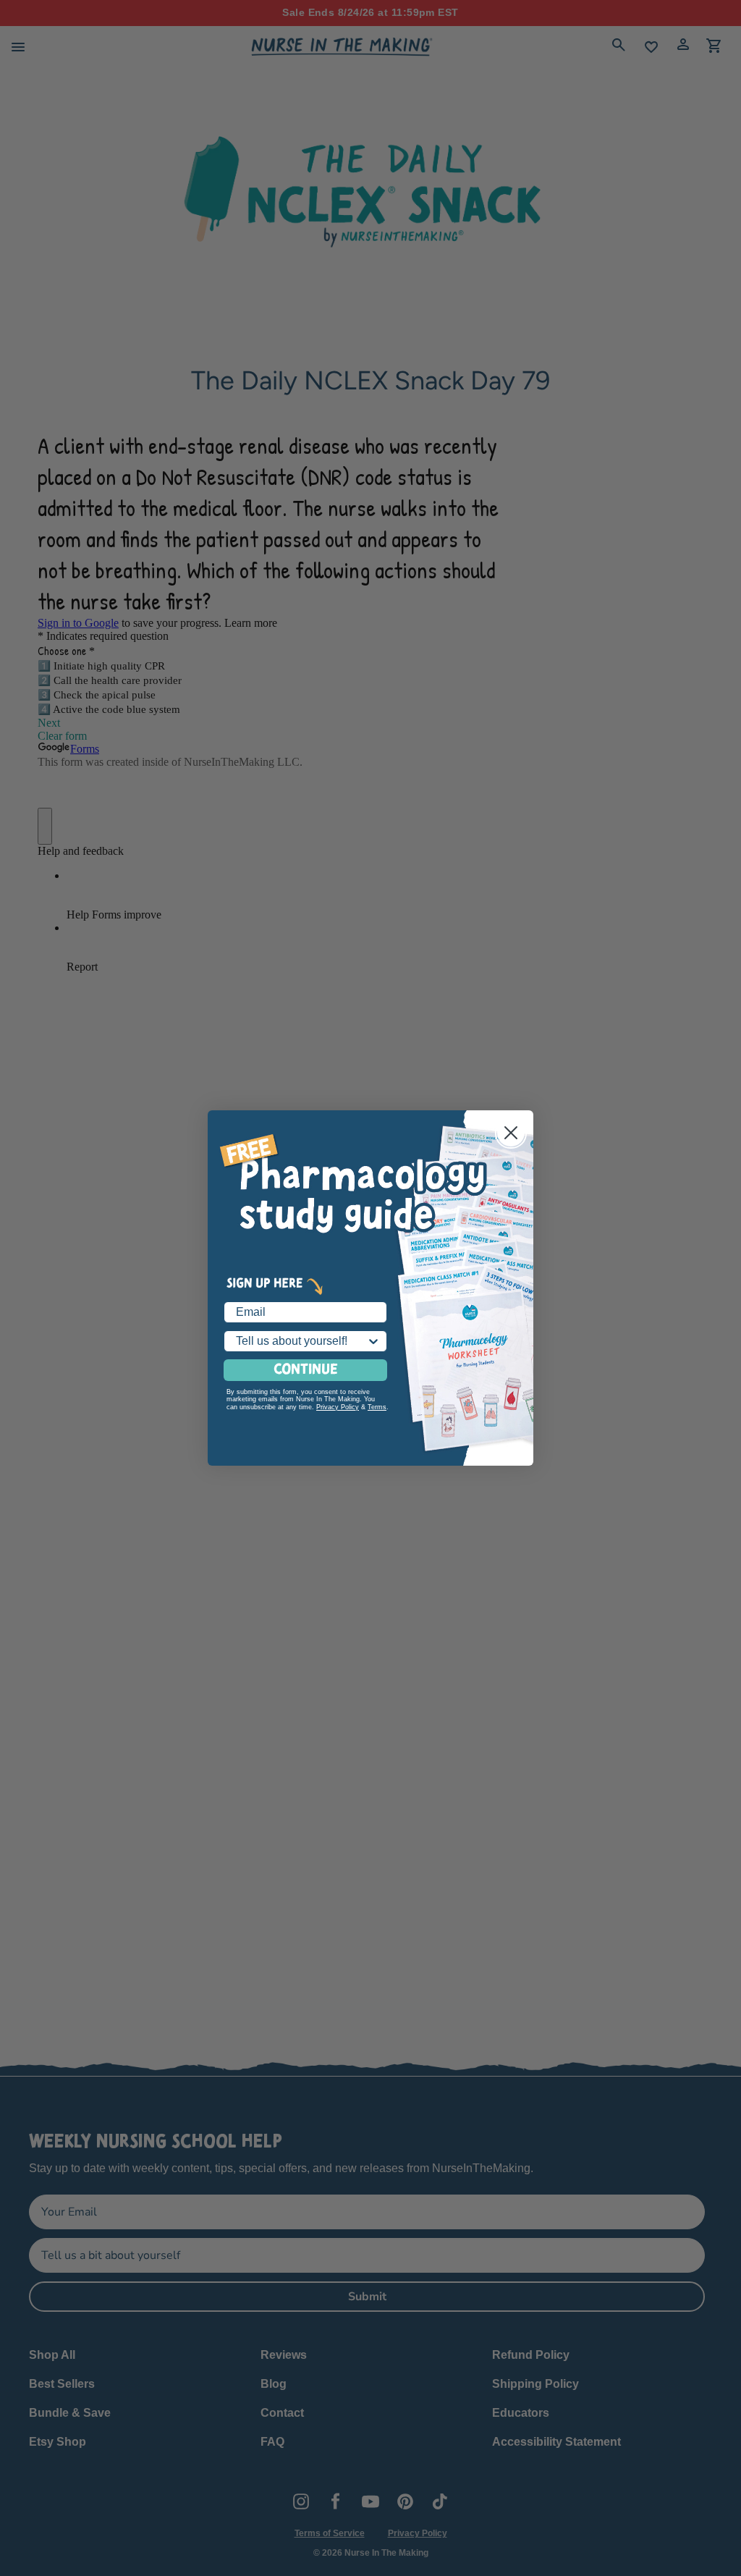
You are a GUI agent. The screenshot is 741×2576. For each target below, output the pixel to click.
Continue (306, 1370)
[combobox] (301, 1341)
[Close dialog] (511, 1133)
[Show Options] (373, 1341)
